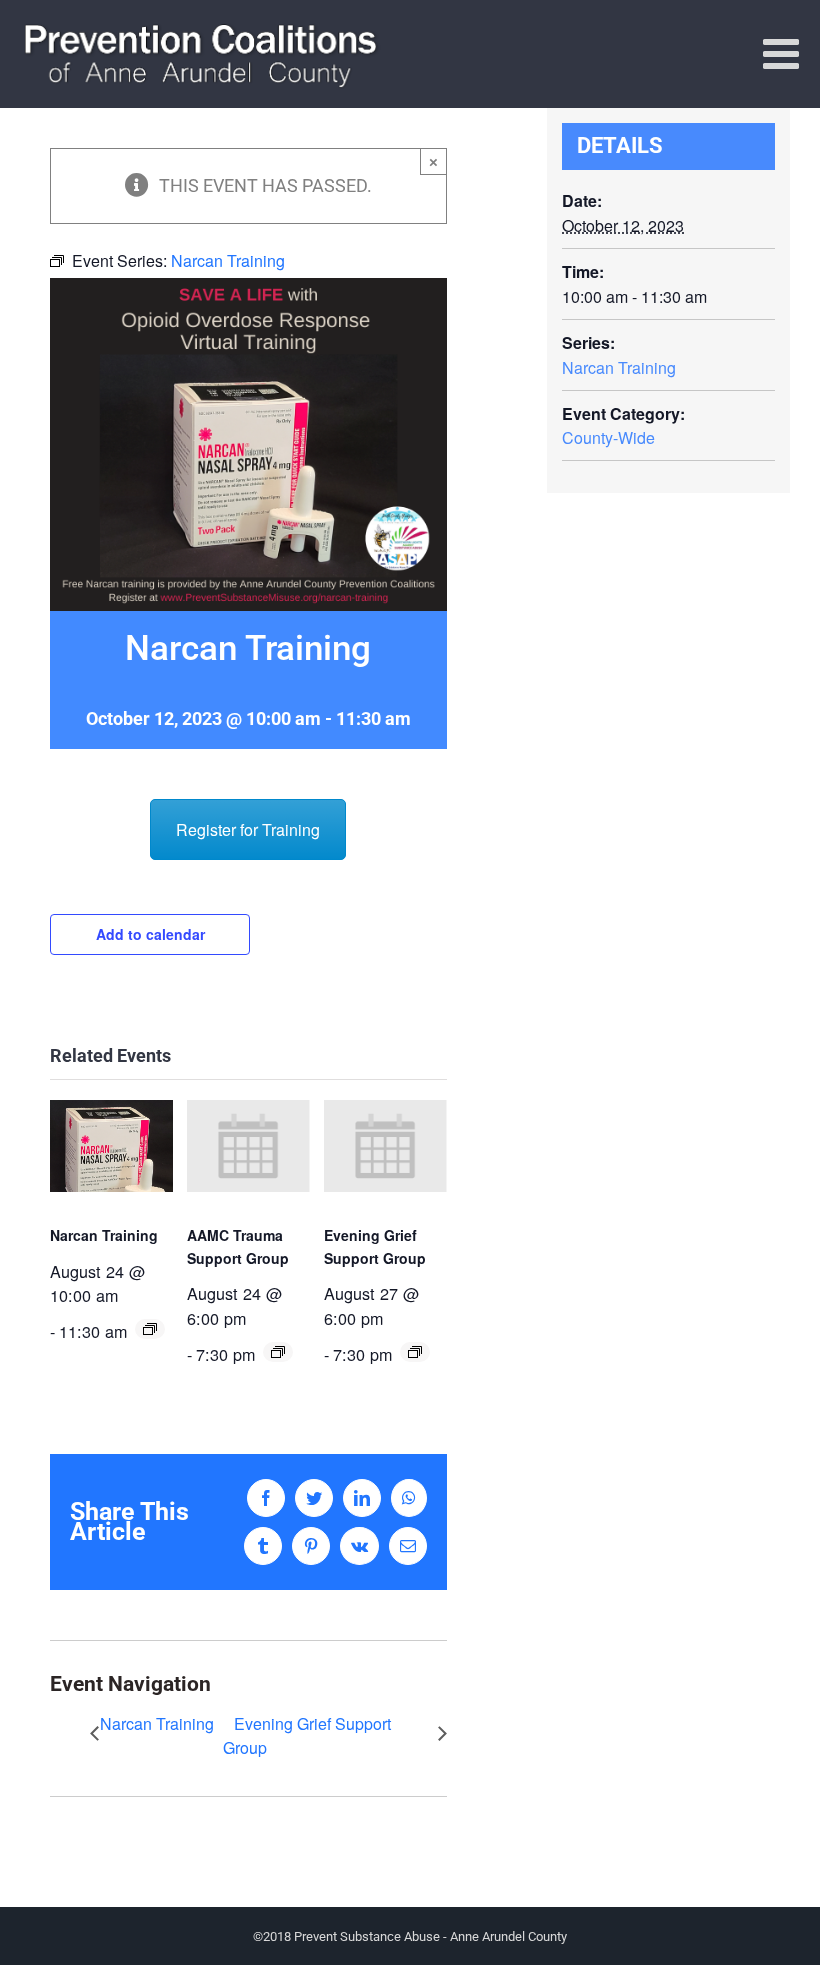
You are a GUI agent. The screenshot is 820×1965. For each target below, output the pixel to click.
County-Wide (608, 437)
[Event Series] (150, 1329)
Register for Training (248, 829)
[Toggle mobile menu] (784, 53)
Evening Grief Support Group (307, 1735)
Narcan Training (104, 1235)
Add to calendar (150, 934)
